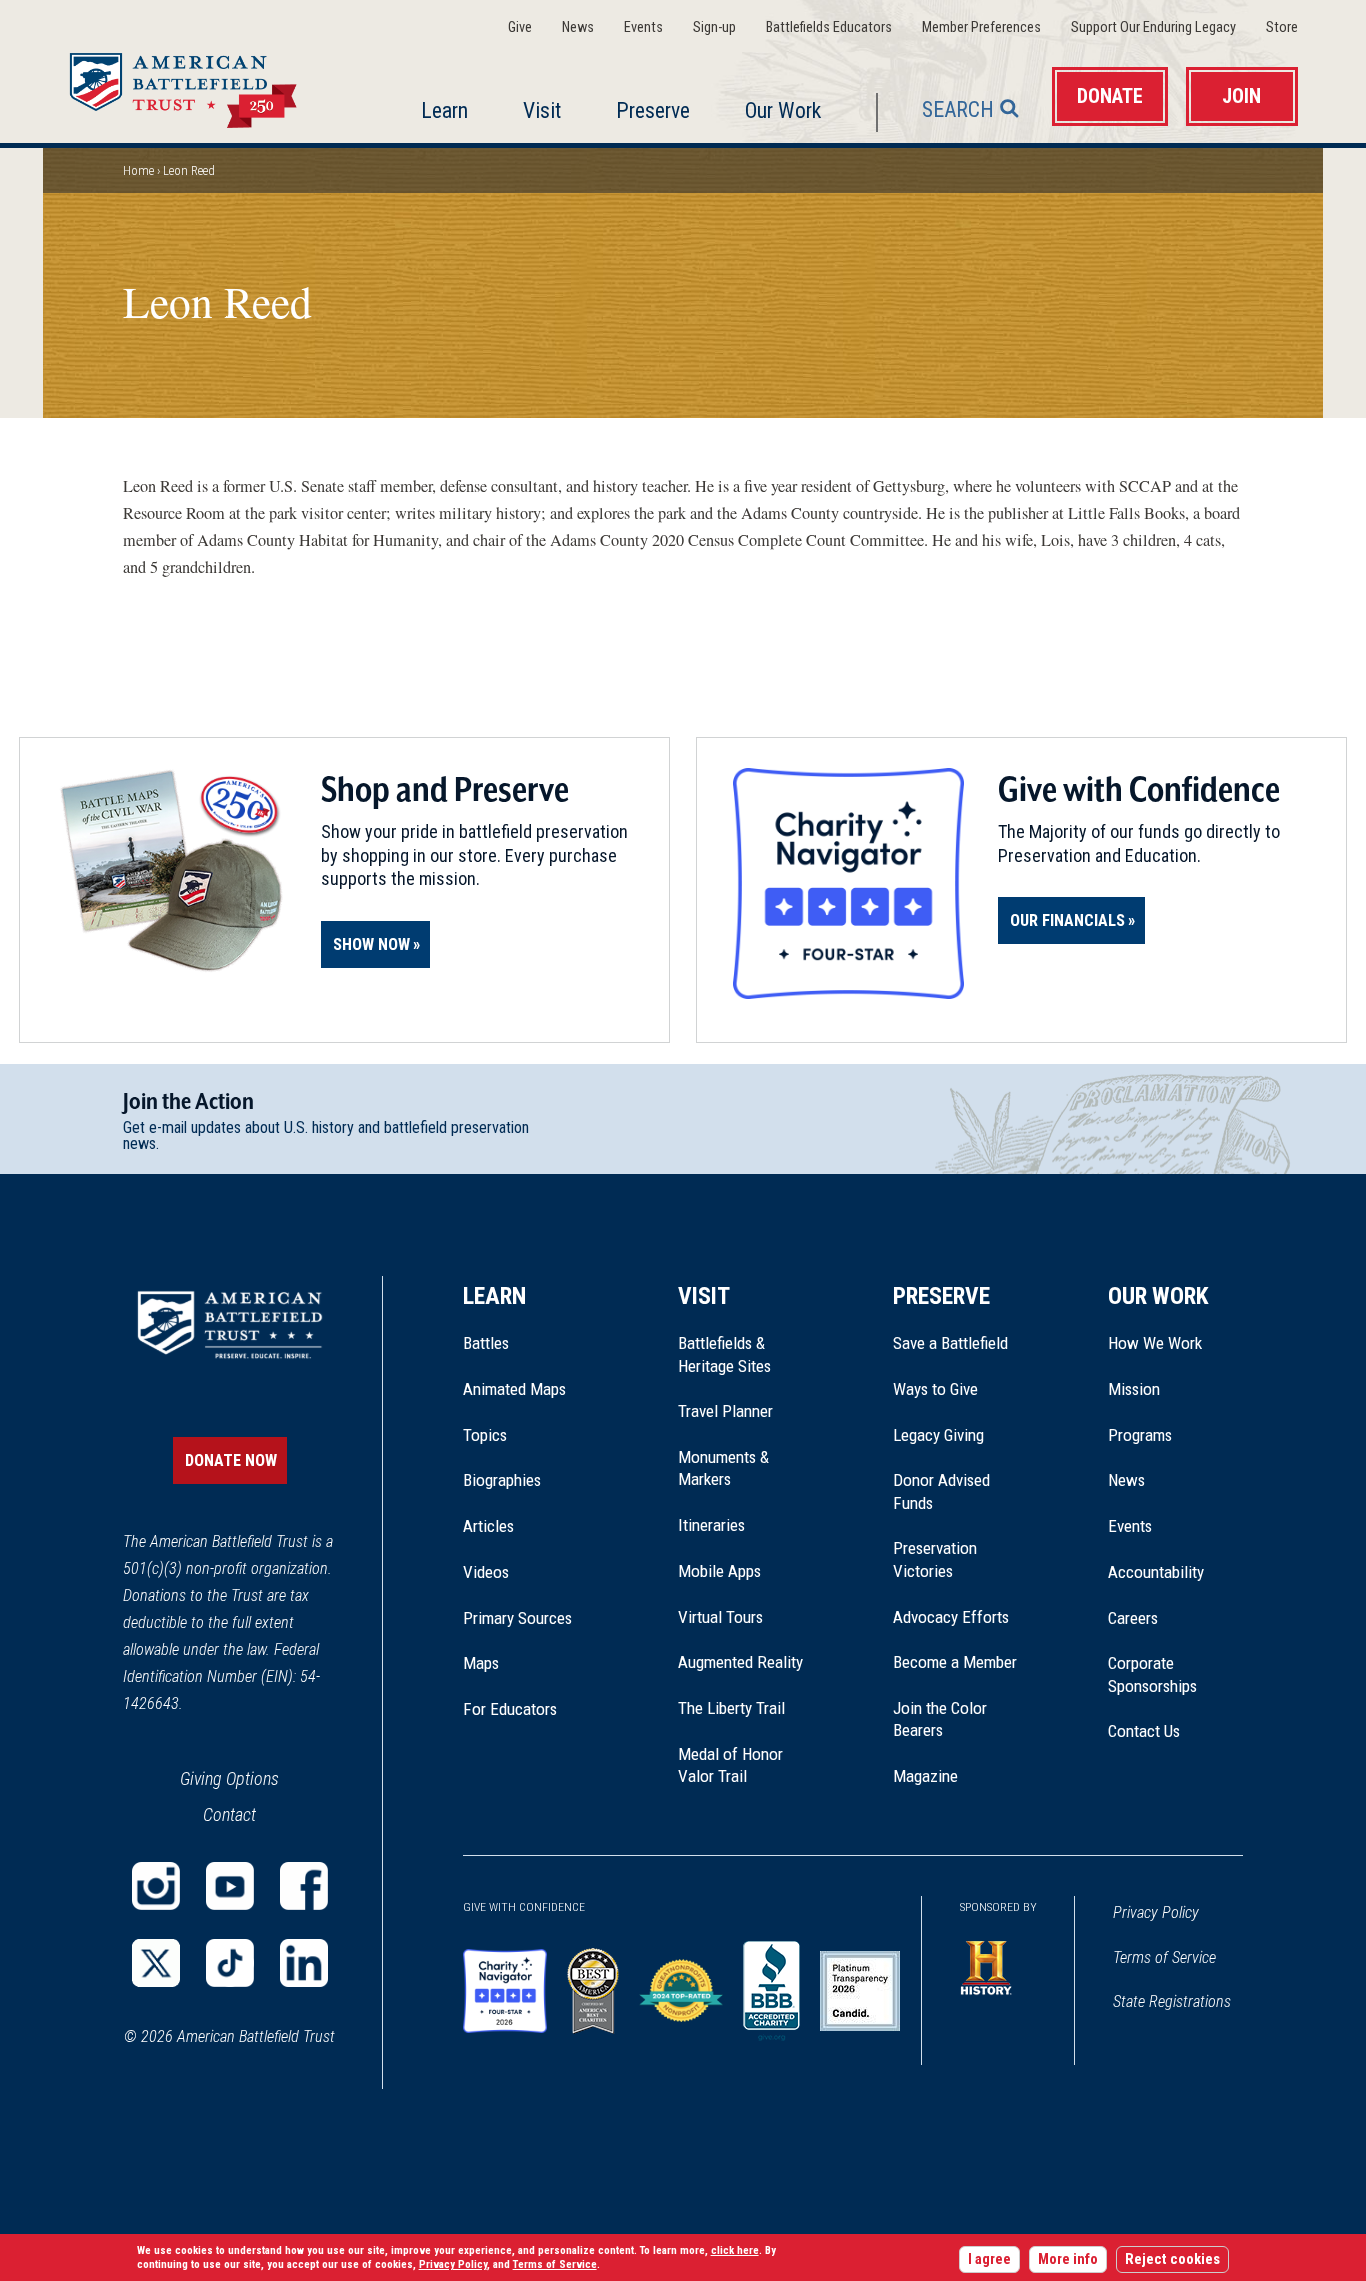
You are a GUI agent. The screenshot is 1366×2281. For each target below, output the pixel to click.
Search (958, 109)
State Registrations (1172, 2001)
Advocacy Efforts (951, 1617)
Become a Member (955, 1662)
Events (643, 27)
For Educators (510, 1709)
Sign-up (714, 27)
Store (1282, 27)
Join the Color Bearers (940, 1719)
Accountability (1156, 1572)
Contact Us (1144, 1731)
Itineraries (711, 1525)
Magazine (925, 1776)
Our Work (783, 110)
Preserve (653, 110)
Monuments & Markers (723, 1468)
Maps (481, 1663)
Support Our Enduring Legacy (1153, 27)
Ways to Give (935, 1389)
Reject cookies (1172, 2259)
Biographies (502, 1480)
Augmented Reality (740, 1662)
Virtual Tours (720, 1617)
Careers (1133, 1618)
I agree (989, 2259)
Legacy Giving (960, 1435)
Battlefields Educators (829, 27)
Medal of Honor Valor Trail (741, 1766)
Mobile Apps (719, 1571)
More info (1068, 2259)
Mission (1134, 1389)
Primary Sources (517, 1618)
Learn (444, 110)
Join (1241, 96)
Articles (488, 1526)
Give (520, 27)
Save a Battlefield (950, 1343)
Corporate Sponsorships (1152, 1674)
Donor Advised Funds (941, 1491)
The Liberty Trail (745, 1708)
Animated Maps (514, 1389)
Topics (485, 1435)
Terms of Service (1164, 1957)
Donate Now (231, 1460)
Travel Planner (725, 1411)
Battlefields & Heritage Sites (724, 1354)
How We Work (1155, 1343)
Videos (486, 1572)
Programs (1140, 1435)
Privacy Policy (1156, 1912)
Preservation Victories (935, 1559)
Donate (1110, 96)
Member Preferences (981, 27)
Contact (229, 1814)
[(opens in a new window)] (156, 1886)
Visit (542, 110)
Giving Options (229, 1778)
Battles (486, 1343)
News (578, 27)
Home (207, 84)
